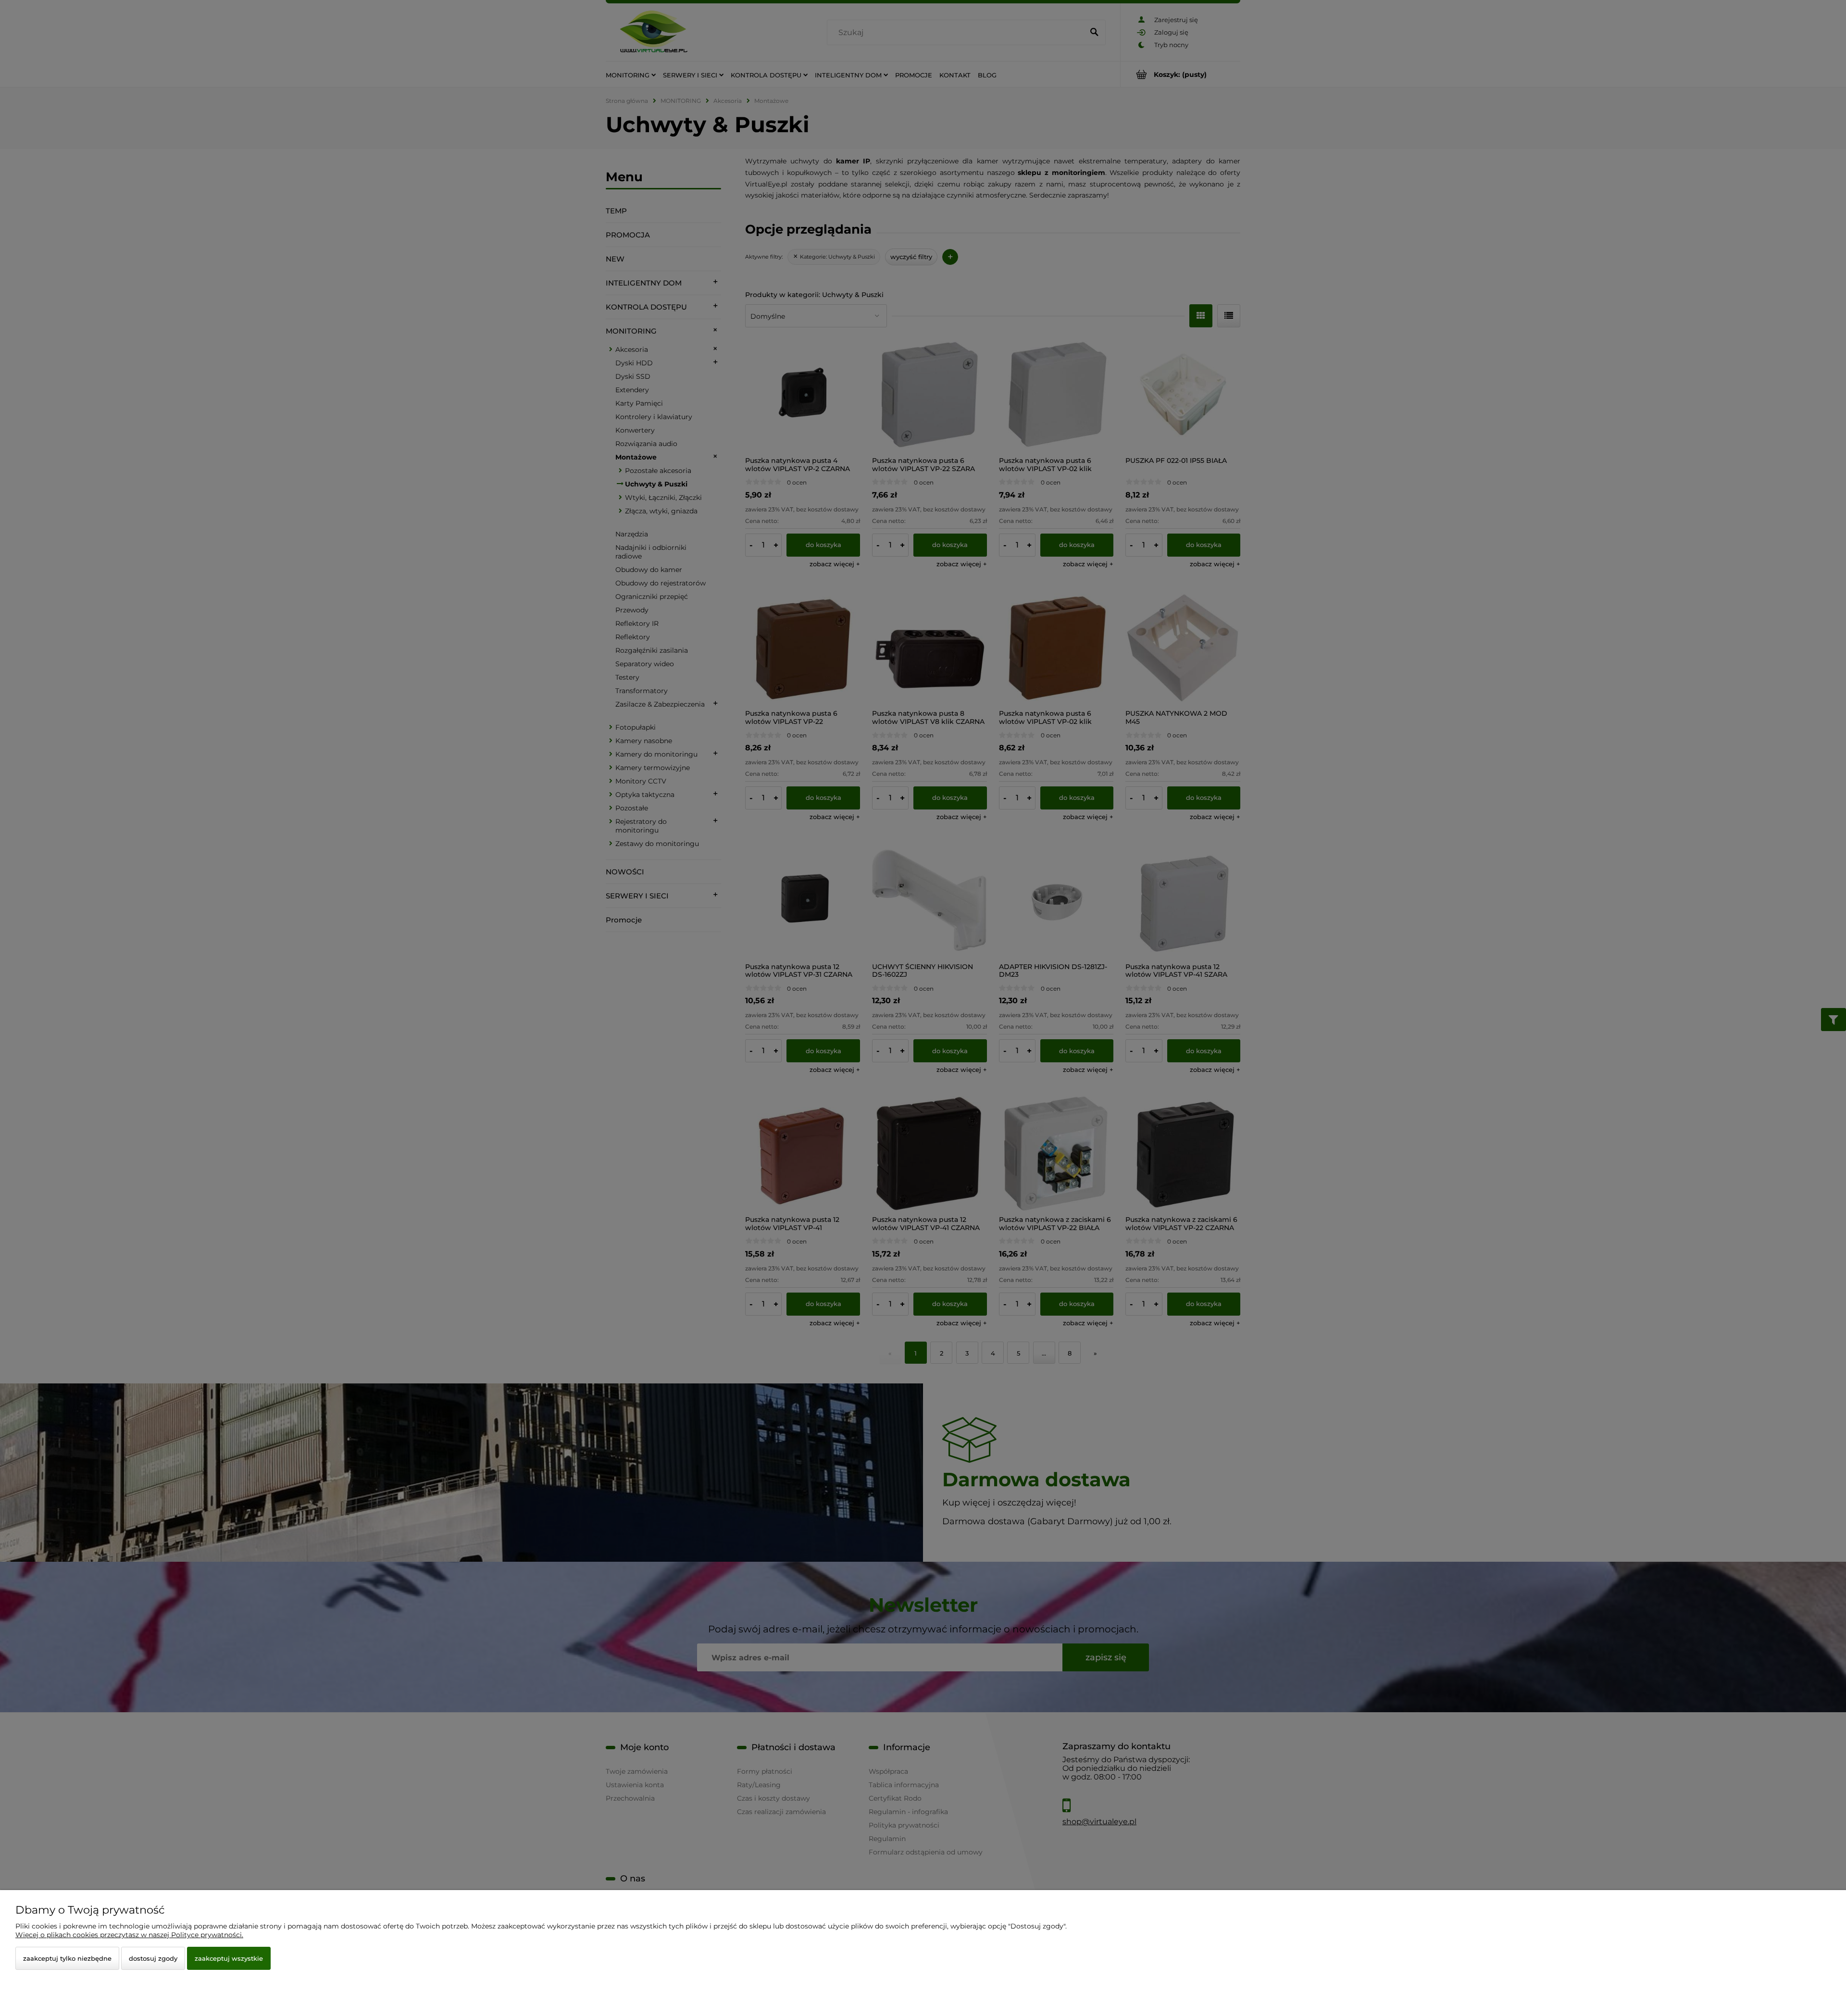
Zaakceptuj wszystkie (229, 1958)
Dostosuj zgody (153, 1958)
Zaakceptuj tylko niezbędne (67, 1958)
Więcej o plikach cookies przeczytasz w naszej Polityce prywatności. (129, 1935)
